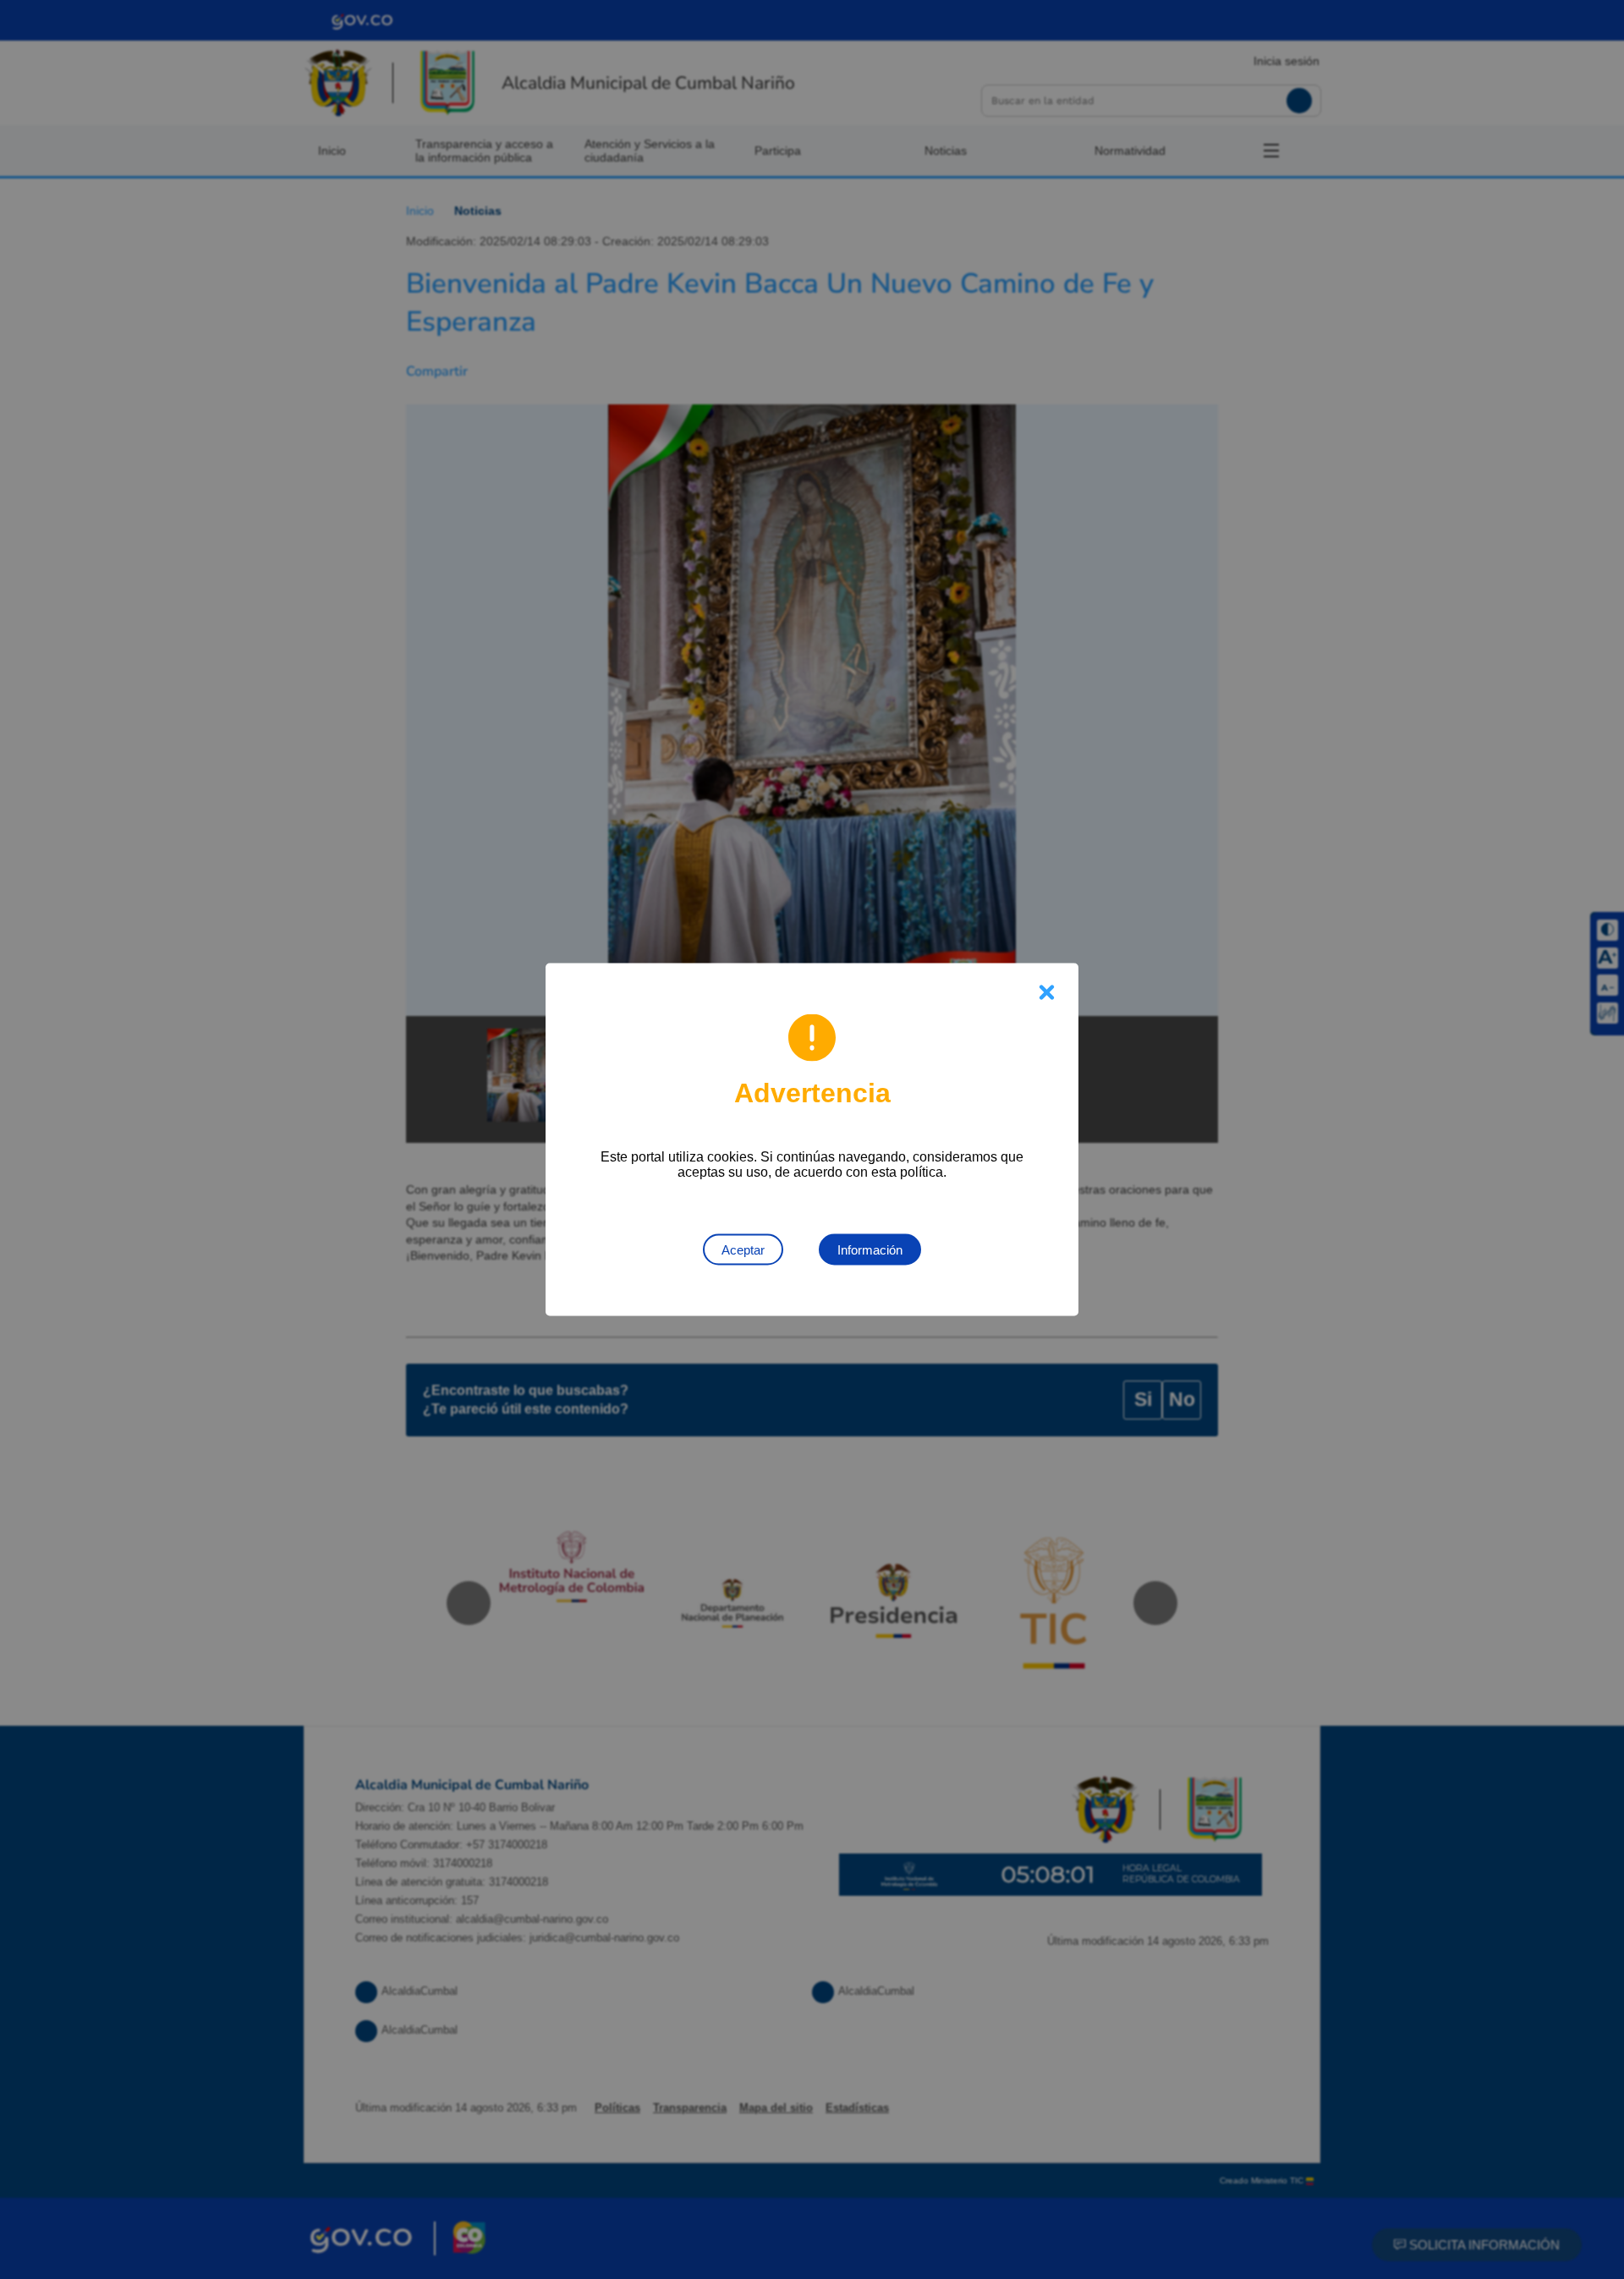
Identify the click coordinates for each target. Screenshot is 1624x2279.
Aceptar (743, 1250)
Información (870, 1250)
